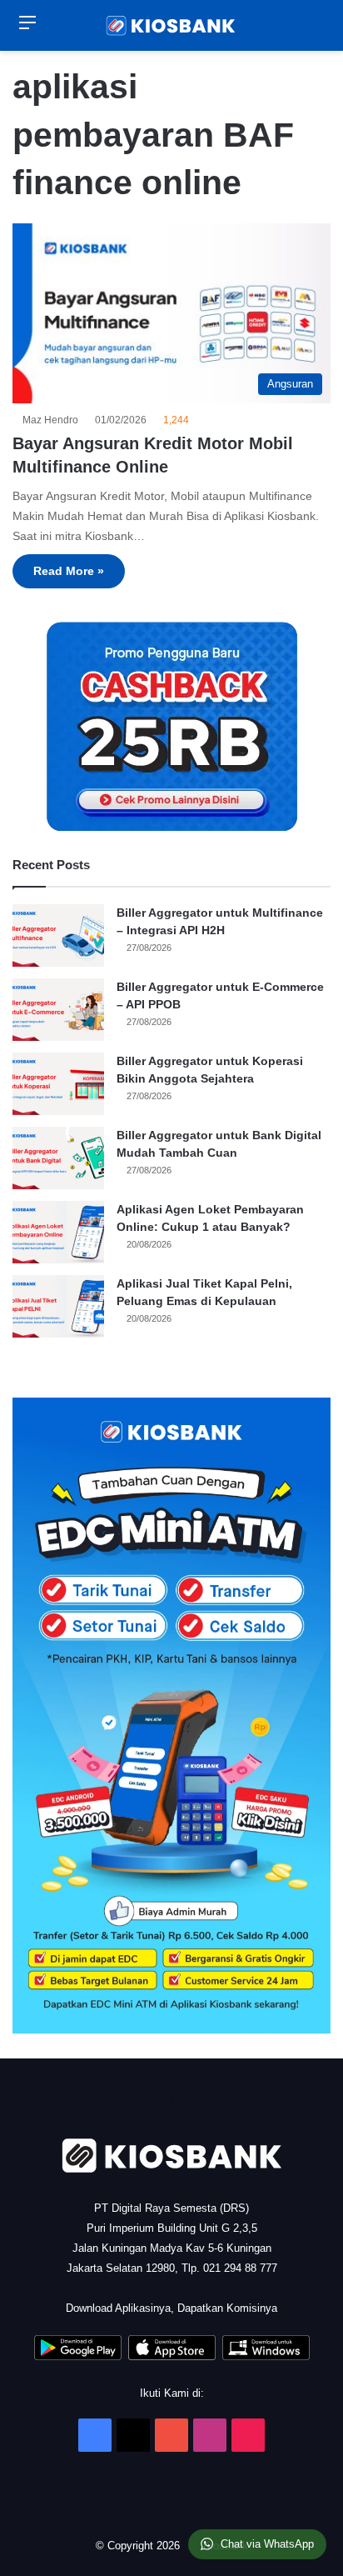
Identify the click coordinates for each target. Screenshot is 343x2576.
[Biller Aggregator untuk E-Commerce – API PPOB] (58, 1010)
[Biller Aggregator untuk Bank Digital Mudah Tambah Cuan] (58, 1158)
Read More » (69, 571)
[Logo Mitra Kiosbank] (171, 25)
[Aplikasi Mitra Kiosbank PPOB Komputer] (266, 2356)
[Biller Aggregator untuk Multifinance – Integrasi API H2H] (58, 935)
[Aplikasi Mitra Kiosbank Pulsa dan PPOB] (78, 2356)
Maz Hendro (53, 420)
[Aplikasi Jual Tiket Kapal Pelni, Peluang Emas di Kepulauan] (58, 1306)
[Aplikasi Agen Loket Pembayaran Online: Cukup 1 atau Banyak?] (58, 1232)
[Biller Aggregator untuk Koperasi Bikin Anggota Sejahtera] (58, 1084)
